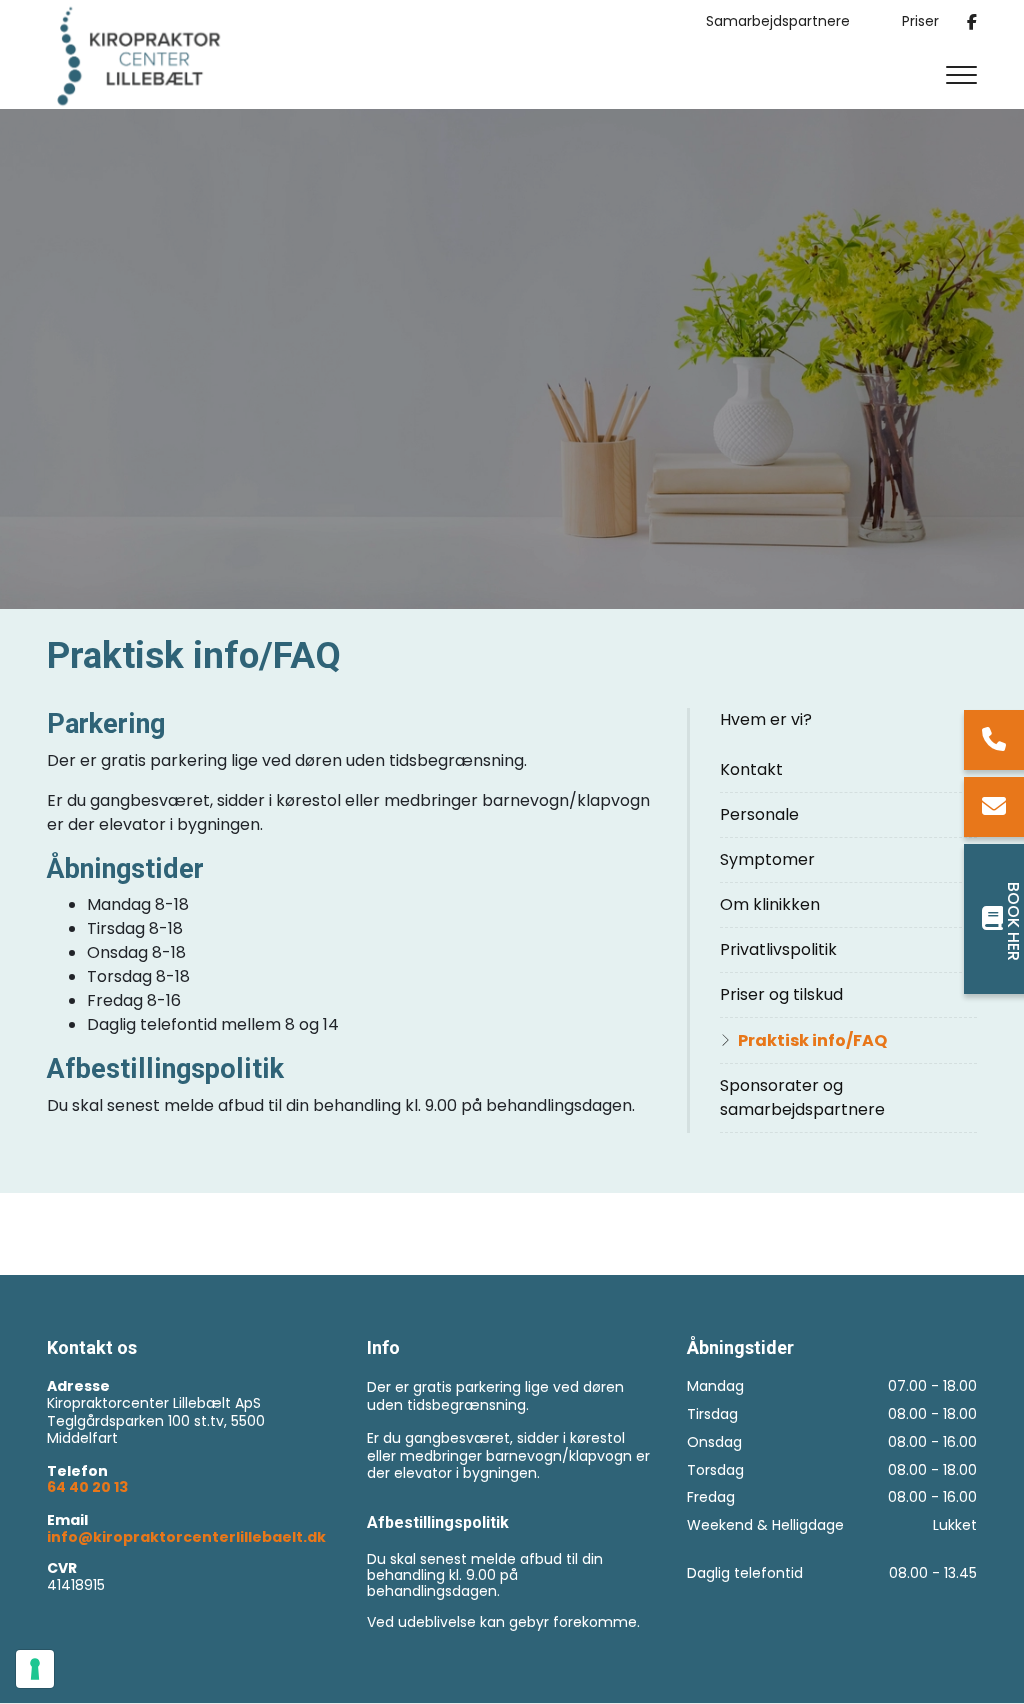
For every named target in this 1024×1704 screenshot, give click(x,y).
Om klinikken (770, 904)
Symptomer (767, 859)
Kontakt (751, 769)
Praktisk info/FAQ (812, 1040)
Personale (759, 814)
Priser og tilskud (781, 994)
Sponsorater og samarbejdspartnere (802, 1097)
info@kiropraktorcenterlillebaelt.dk (186, 1538)
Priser (920, 22)
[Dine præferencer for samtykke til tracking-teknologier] (35, 1669)
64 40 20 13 (87, 1488)
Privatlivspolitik (778, 949)
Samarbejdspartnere (778, 22)
